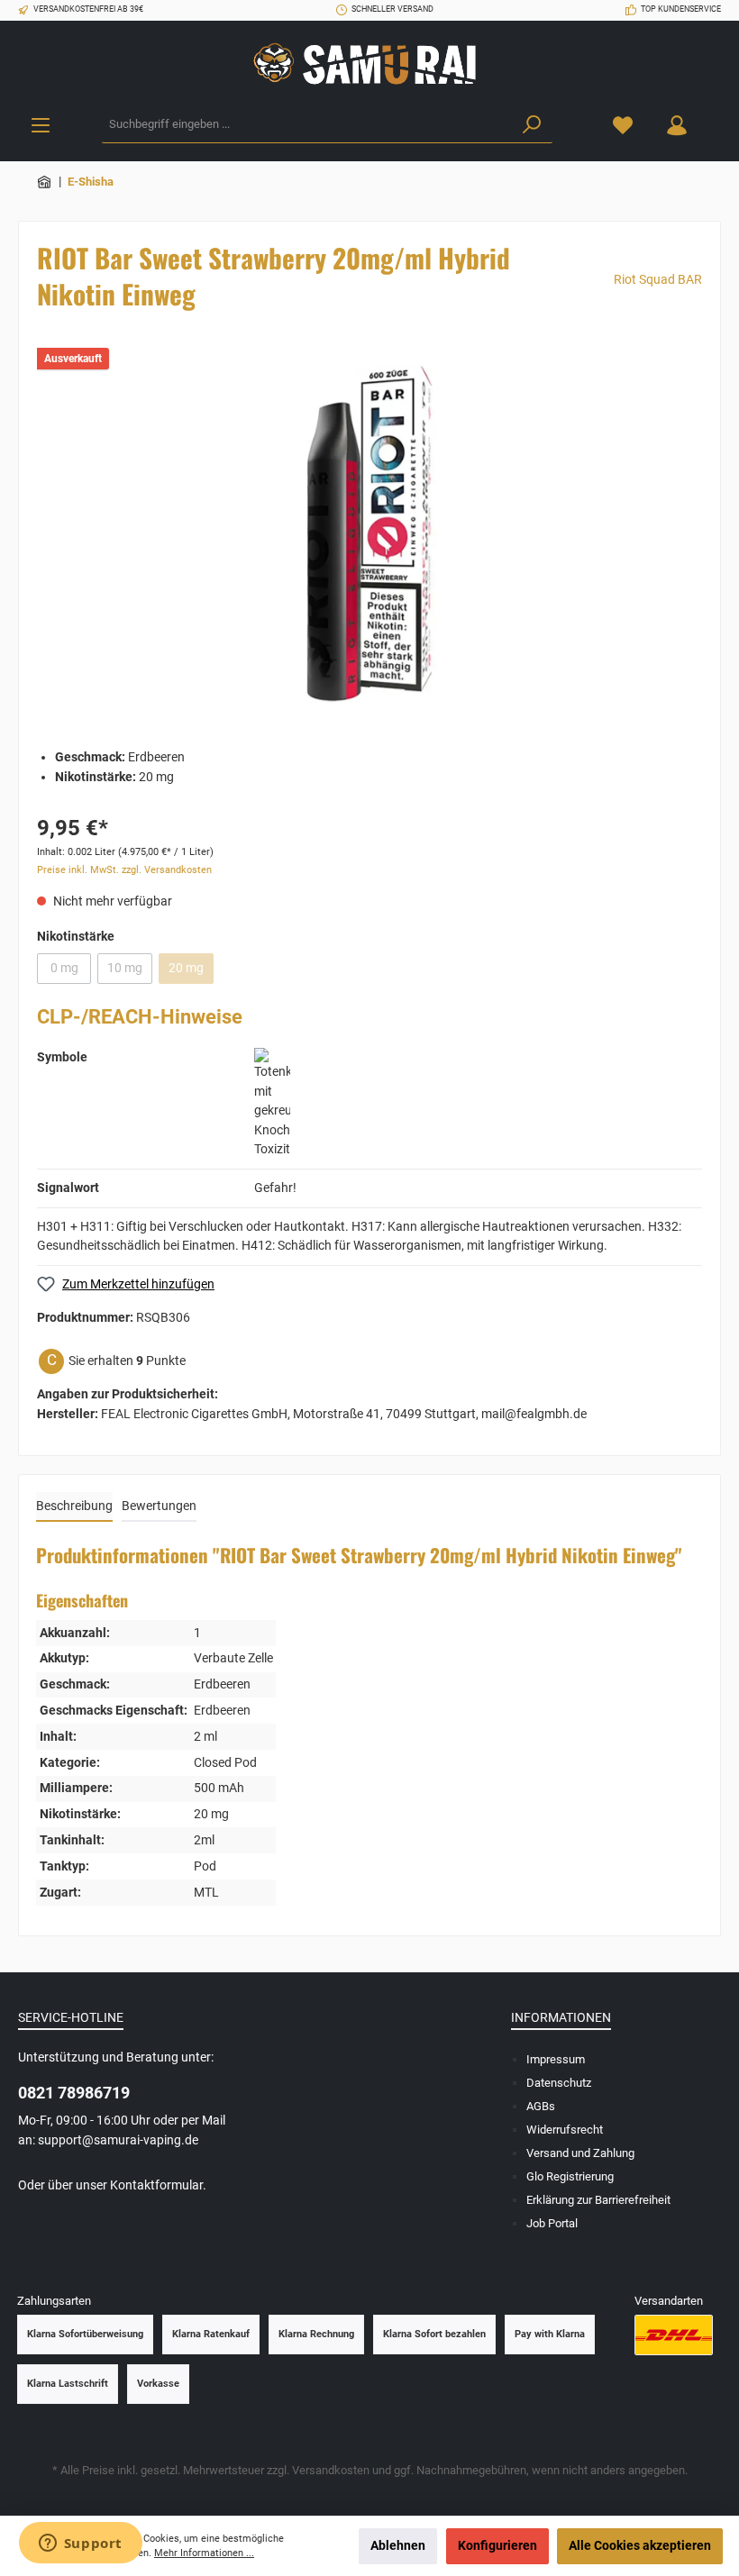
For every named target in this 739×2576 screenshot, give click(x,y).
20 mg (186, 968)
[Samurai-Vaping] (45, 182)
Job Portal (552, 2223)
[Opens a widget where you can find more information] (80, 2544)
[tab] (74, 1507)
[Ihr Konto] (677, 125)
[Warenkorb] (715, 116)
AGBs (541, 2106)
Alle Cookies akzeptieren (640, 2546)
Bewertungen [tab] (159, 1506)
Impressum (556, 2059)
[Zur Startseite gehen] (369, 64)
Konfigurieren (497, 2546)
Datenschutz (559, 2083)
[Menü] (41, 125)
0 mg (64, 968)
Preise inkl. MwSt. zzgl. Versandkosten (124, 870)
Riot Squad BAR (658, 280)
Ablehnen (398, 2546)
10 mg (125, 968)
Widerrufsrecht (565, 2130)
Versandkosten (331, 2470)
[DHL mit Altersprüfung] (674, 2335)
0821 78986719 (74, 2093)
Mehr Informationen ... (204, 2553)
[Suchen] (532, 125)
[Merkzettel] (623, 125)
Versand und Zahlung (580, 2153)
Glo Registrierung (570, 2176)
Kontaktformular (156, 2185)
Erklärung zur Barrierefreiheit (598, 2200)
